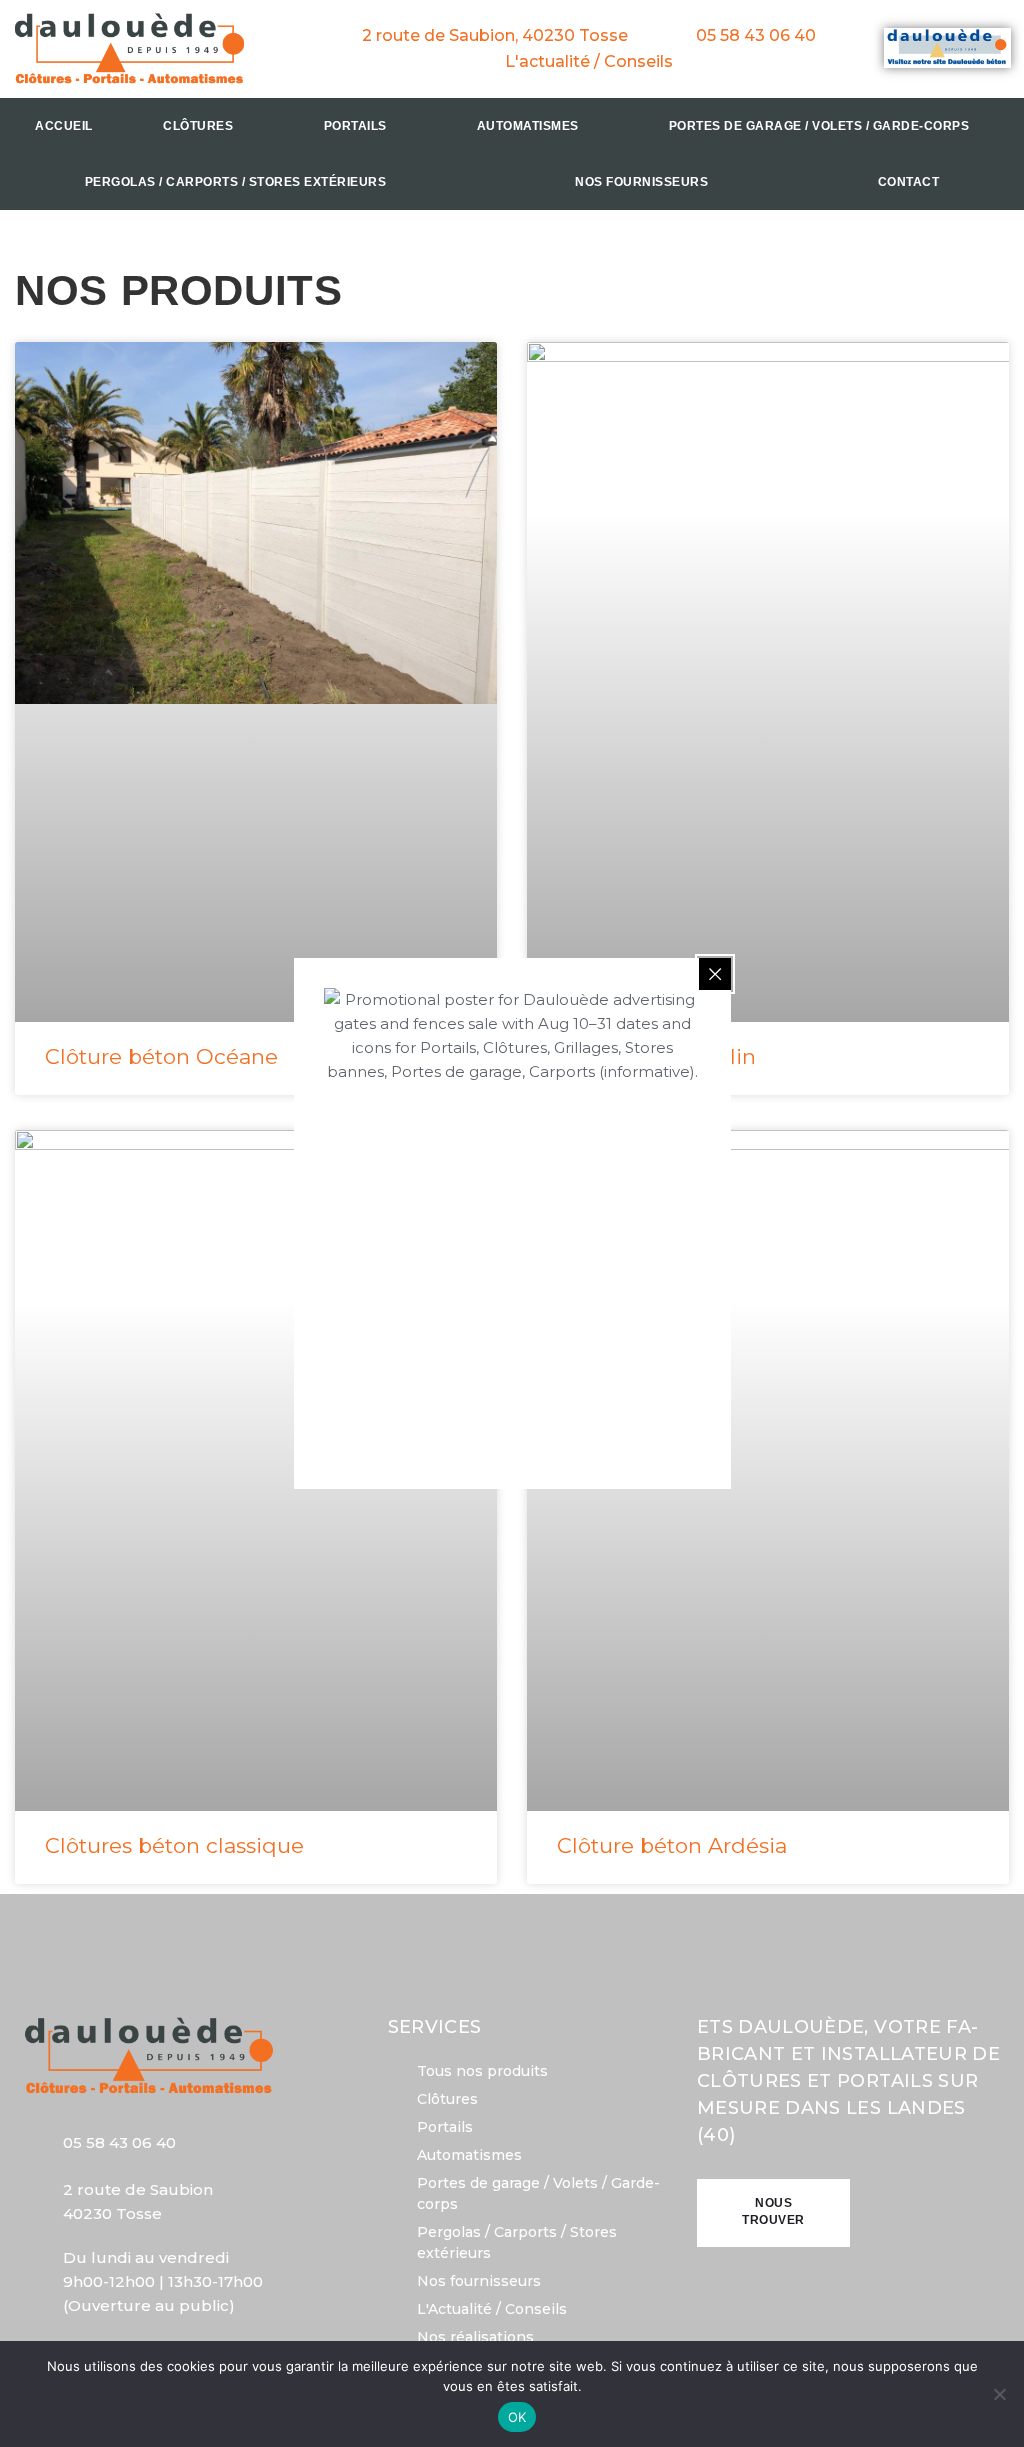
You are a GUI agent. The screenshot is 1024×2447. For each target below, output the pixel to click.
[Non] (999, 2394)
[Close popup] (715, 974)
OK (517, 2417)
